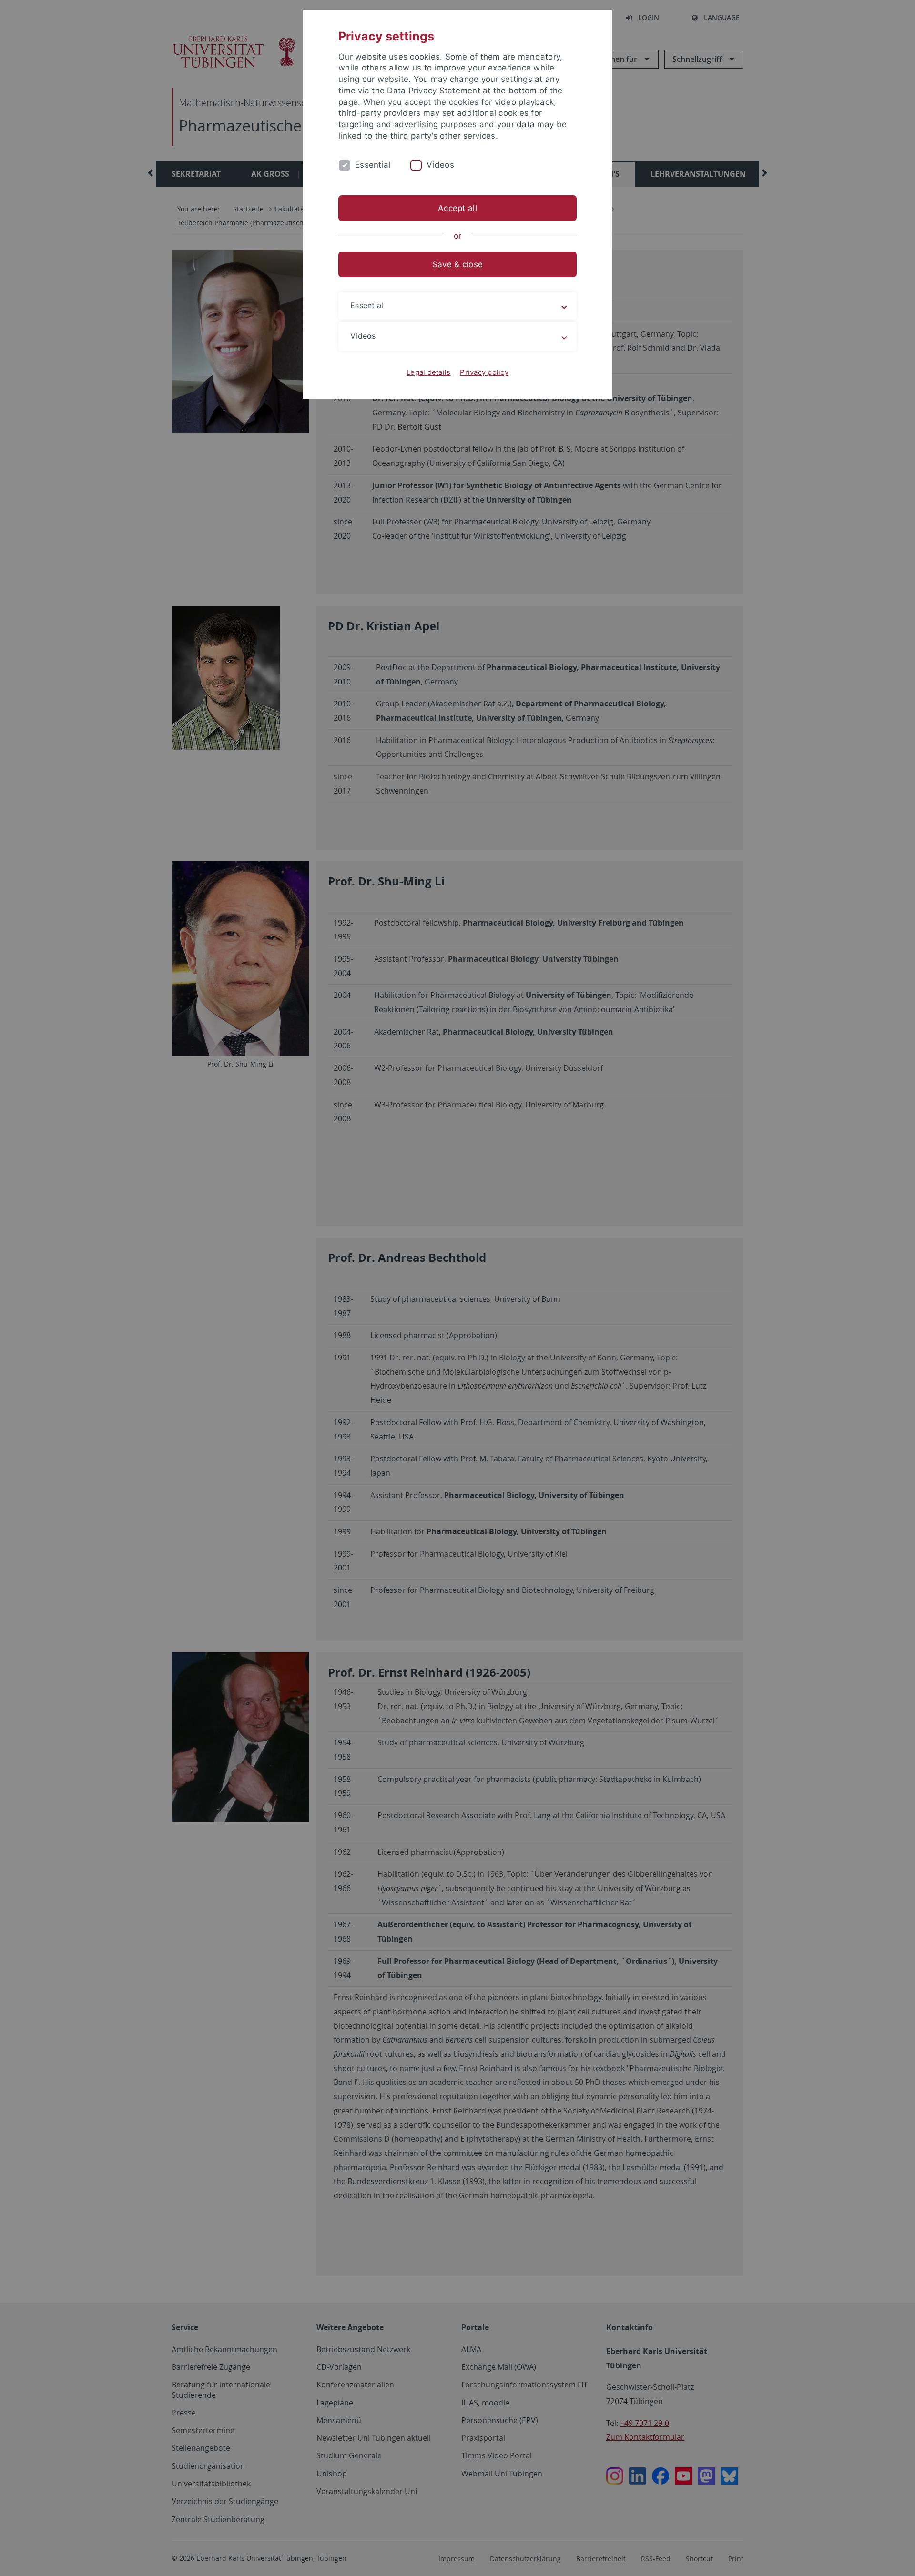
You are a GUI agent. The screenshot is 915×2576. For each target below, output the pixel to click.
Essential (373, 165)
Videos (440, 165)
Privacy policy (484, 372)
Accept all (457, 208)
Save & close (457, 264)
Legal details (428, 372)
